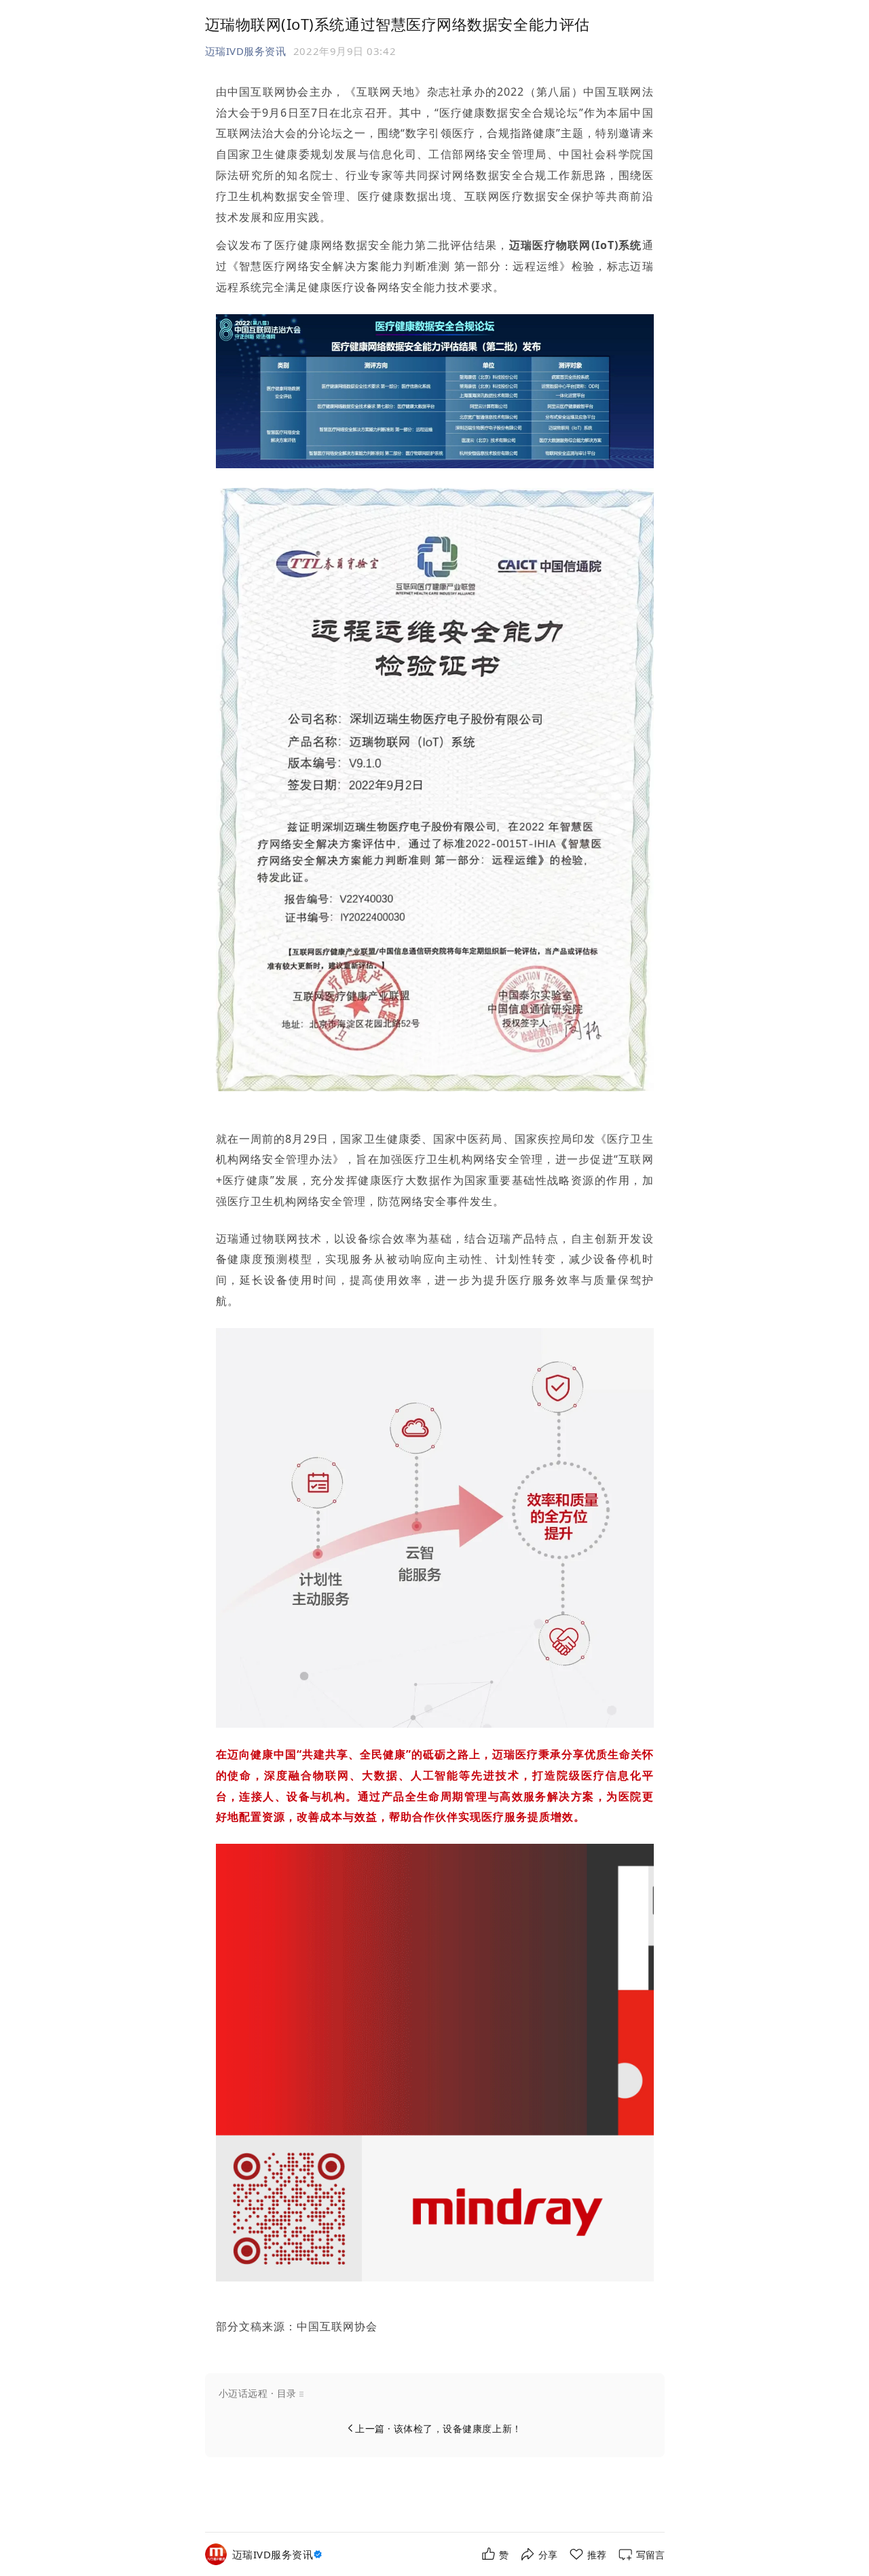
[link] (279, 2555)
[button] (435, 2393)
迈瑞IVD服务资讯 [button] (246, 51)
